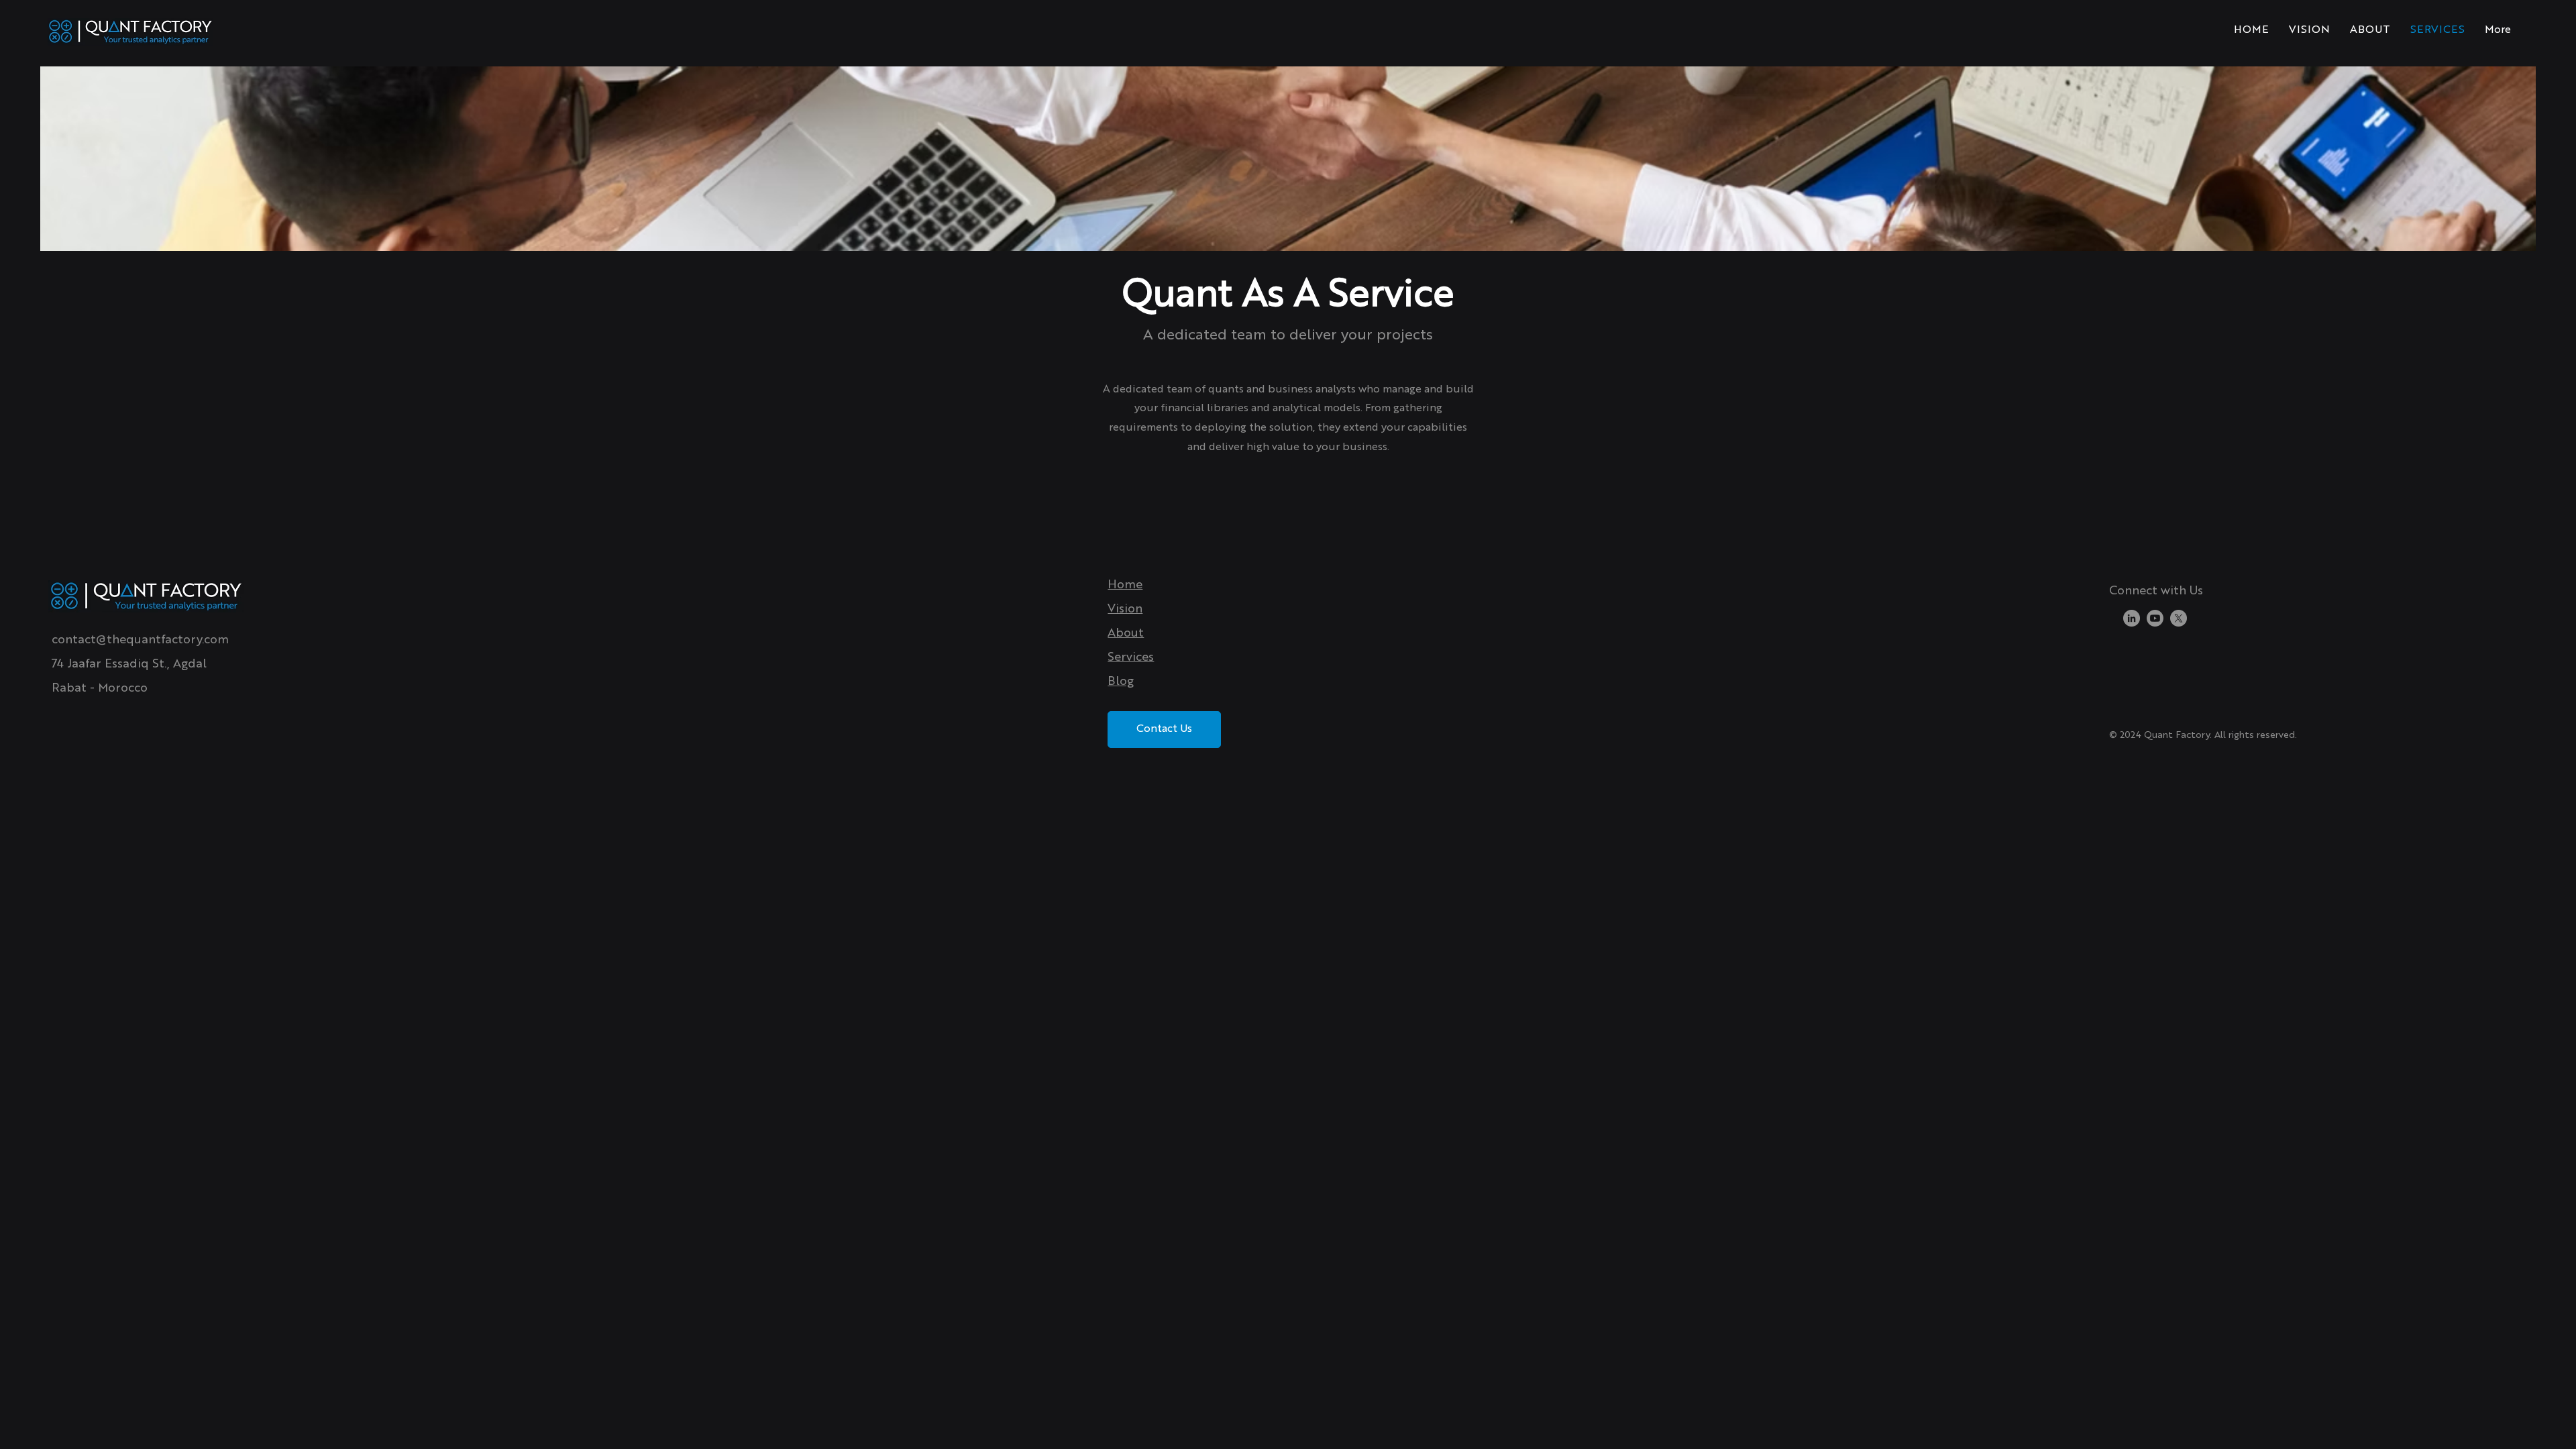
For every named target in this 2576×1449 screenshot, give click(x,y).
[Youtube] (2155, 618)
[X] (2179, 618)
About (1126, 633)
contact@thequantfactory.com (140, 640)
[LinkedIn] (2132, 618)
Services (1131, 657)
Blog (1121, 682)
